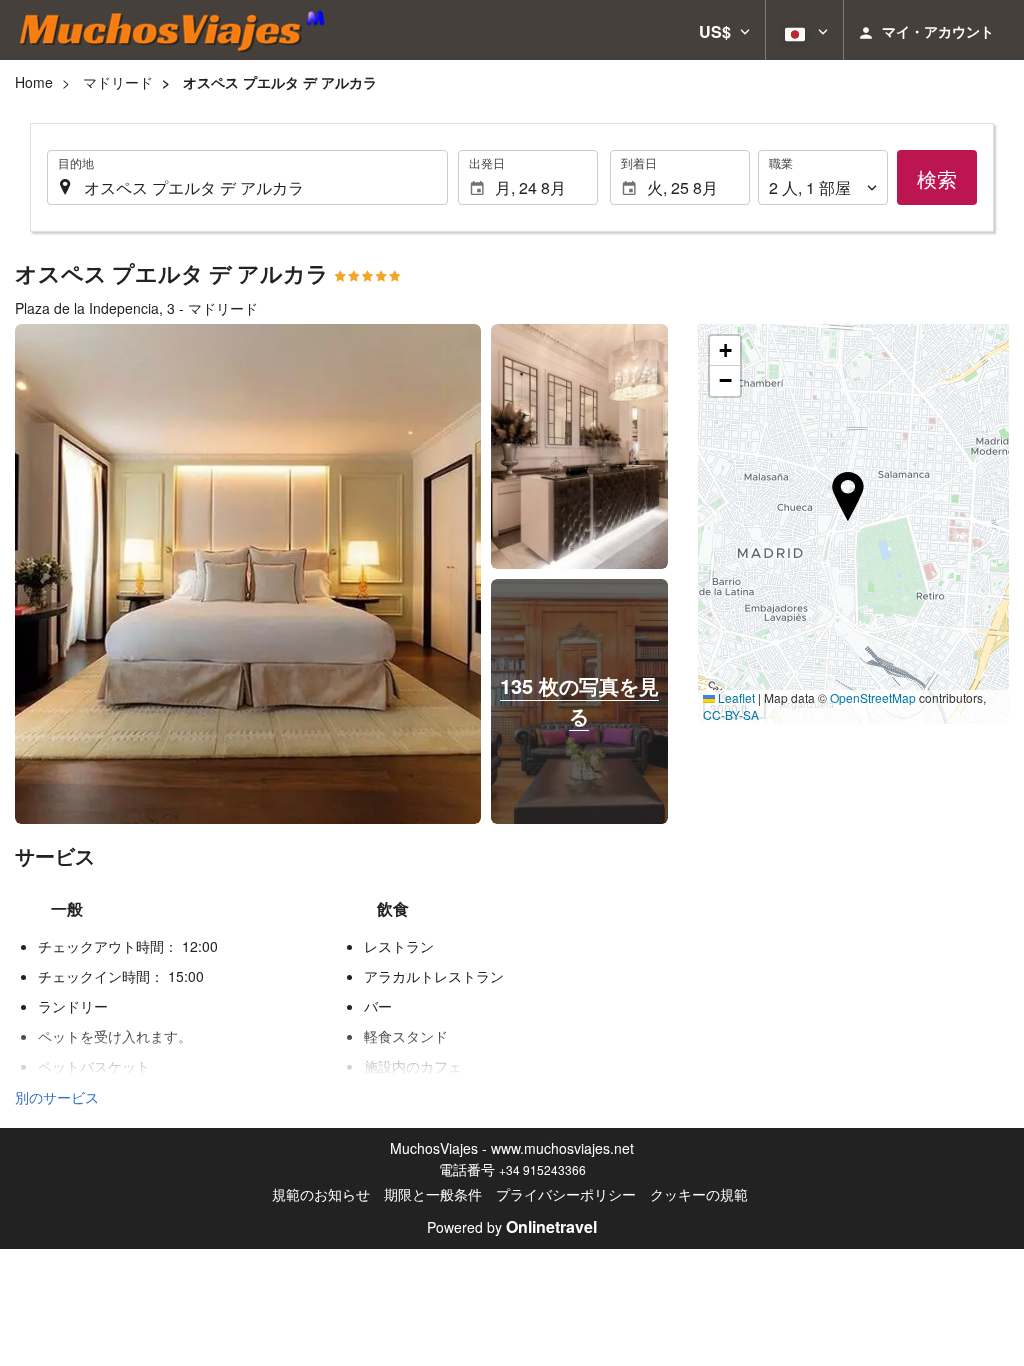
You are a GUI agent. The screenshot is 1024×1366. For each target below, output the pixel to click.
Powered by (512, 1227)
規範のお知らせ (321, 1194)
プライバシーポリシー (566, 1194)
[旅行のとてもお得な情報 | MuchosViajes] (178, 30)
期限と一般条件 (433, 1194)
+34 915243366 (542, 1169)
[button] (724, 30)
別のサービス (57, 1097)
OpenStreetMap (873, 697)
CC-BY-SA (731, 714)
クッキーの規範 (699, 1194)
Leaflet (735, 697)
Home (34, 82)
